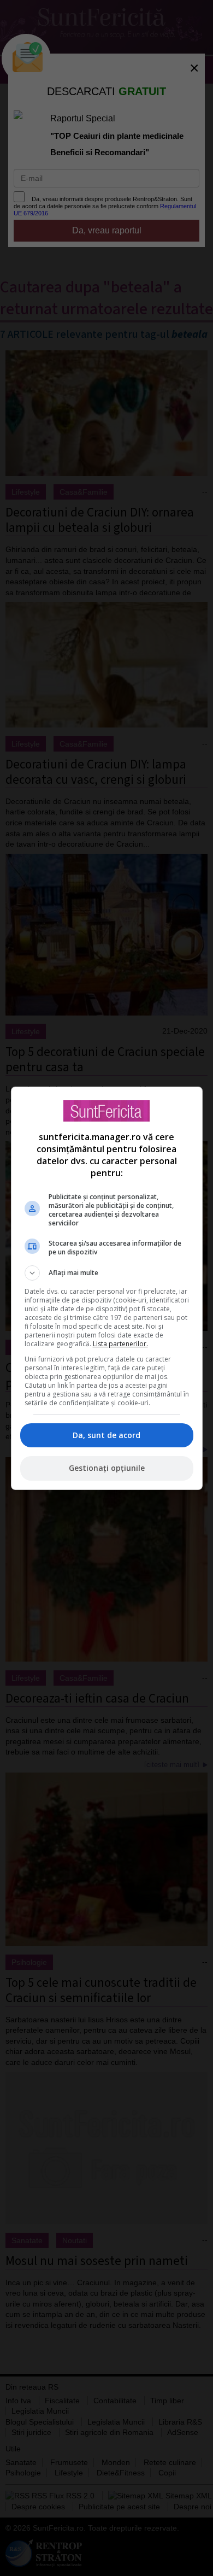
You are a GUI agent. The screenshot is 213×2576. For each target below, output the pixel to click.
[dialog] (107, 1288)
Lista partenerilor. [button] (120, 1344)
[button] (107, 1273)
